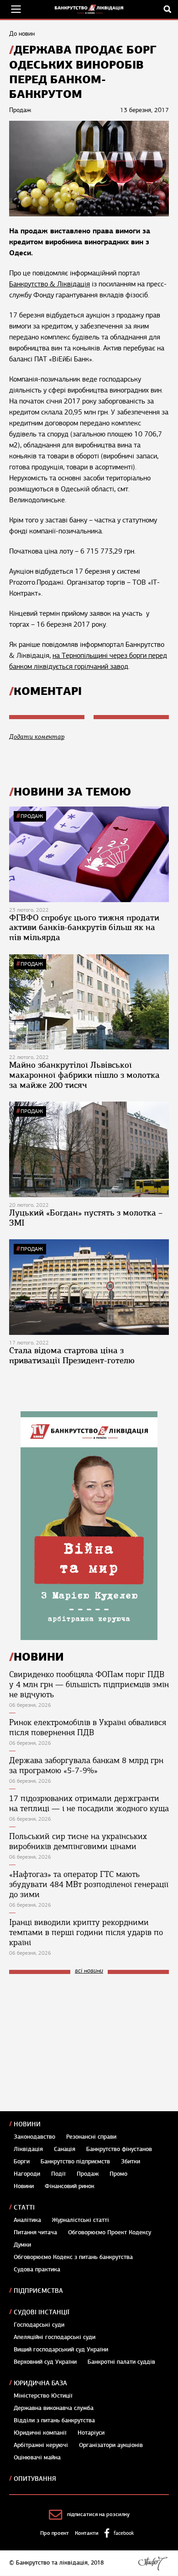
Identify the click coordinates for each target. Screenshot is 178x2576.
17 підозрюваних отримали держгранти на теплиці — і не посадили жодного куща (89, 1803)
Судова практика (37, 2269)
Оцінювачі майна (37, 2458)
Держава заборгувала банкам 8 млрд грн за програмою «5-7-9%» (86, 1765)
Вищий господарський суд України (61, 2350)
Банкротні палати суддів (121, 2362)
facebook (124, 2533)
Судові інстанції (42, 2312)
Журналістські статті (81, 2220)
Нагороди (27, 2174)
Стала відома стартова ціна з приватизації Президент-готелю (72, 1355)
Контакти (87, 2533)
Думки (22, 2245)
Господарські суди (39, 2325)
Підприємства (38, 2291)
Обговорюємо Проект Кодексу (110, 2232)
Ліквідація (28, 2149)
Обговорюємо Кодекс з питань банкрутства (73, 2257)
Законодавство (34, 2137)
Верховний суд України (45, 2362)
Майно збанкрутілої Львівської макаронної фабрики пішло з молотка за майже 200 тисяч (84, 1075)
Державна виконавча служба (54, 2408)
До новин (22, 34)
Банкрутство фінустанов (119, 2149)
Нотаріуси (91, 2433)
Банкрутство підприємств (75, 2162)
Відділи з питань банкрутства (54, 2420)
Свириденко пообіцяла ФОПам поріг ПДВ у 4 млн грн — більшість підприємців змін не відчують (89, 1684)
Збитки (131, 2162)
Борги (22, 2162)
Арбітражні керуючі (41, 2445)
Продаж (32, 816)
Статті (24, 2208)
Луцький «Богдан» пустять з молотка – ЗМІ (86, 1218)
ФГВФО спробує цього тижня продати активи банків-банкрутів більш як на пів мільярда (84, 928)
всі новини (89, 1971)
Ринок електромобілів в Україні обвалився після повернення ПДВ (88, 1727)
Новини (27, 2124)
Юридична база (40, 2383)
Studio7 (153, 2563)
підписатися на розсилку (98, 2514)
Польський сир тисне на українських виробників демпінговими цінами (78, 1841)
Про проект (55, 2533)
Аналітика (27, 2220)
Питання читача (35, 2232)
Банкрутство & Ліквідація (50, 284)
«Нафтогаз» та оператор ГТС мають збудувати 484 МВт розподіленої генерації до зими (89, 1884)
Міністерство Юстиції (43, 2396)
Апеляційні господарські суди (55, 2337)
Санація (65, 2149)
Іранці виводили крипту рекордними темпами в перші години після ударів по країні (86, 1932)
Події (58, 2174)
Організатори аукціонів (111, 2445)
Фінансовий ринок (70, 2186)
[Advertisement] (78, 2043)
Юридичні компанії (40, 2433)
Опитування (35, 2479)
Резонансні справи (91, 2137)
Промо (118, 2174)
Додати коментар (37, 737)
